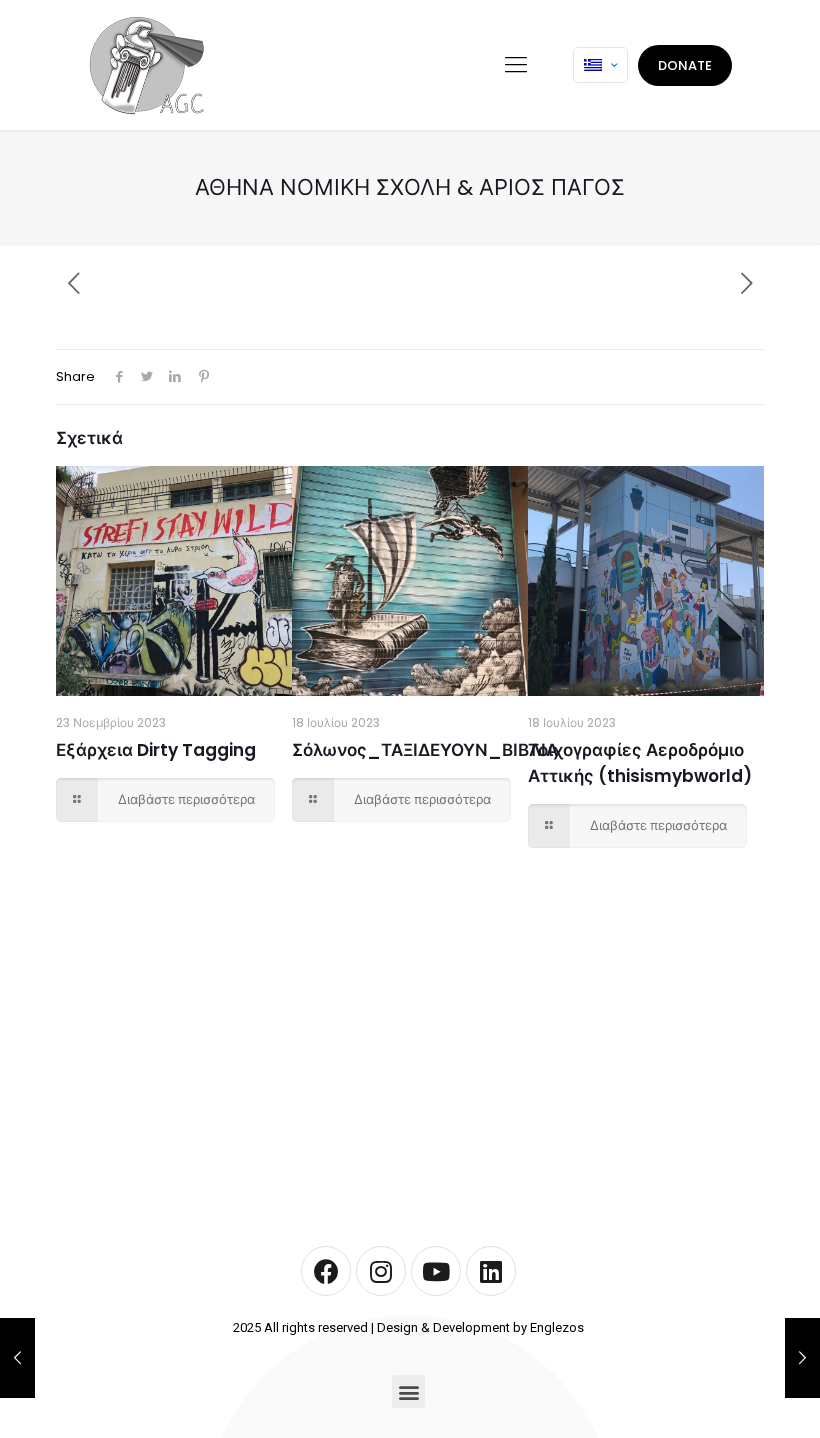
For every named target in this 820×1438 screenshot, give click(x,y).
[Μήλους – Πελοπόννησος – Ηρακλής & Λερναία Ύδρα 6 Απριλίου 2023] (802, 1358)
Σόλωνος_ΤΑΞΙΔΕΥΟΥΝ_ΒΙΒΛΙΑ (425, 750)
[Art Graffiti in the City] (146, 65)
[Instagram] (381, 1271)
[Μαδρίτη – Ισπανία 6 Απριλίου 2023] (17, 1358)
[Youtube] (436, 1271)
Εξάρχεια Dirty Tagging (156, 750)
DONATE (685, 65)
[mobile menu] (516, 65)
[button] (408, 1391)
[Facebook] (326, 1271)
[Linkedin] (491, 1271)
